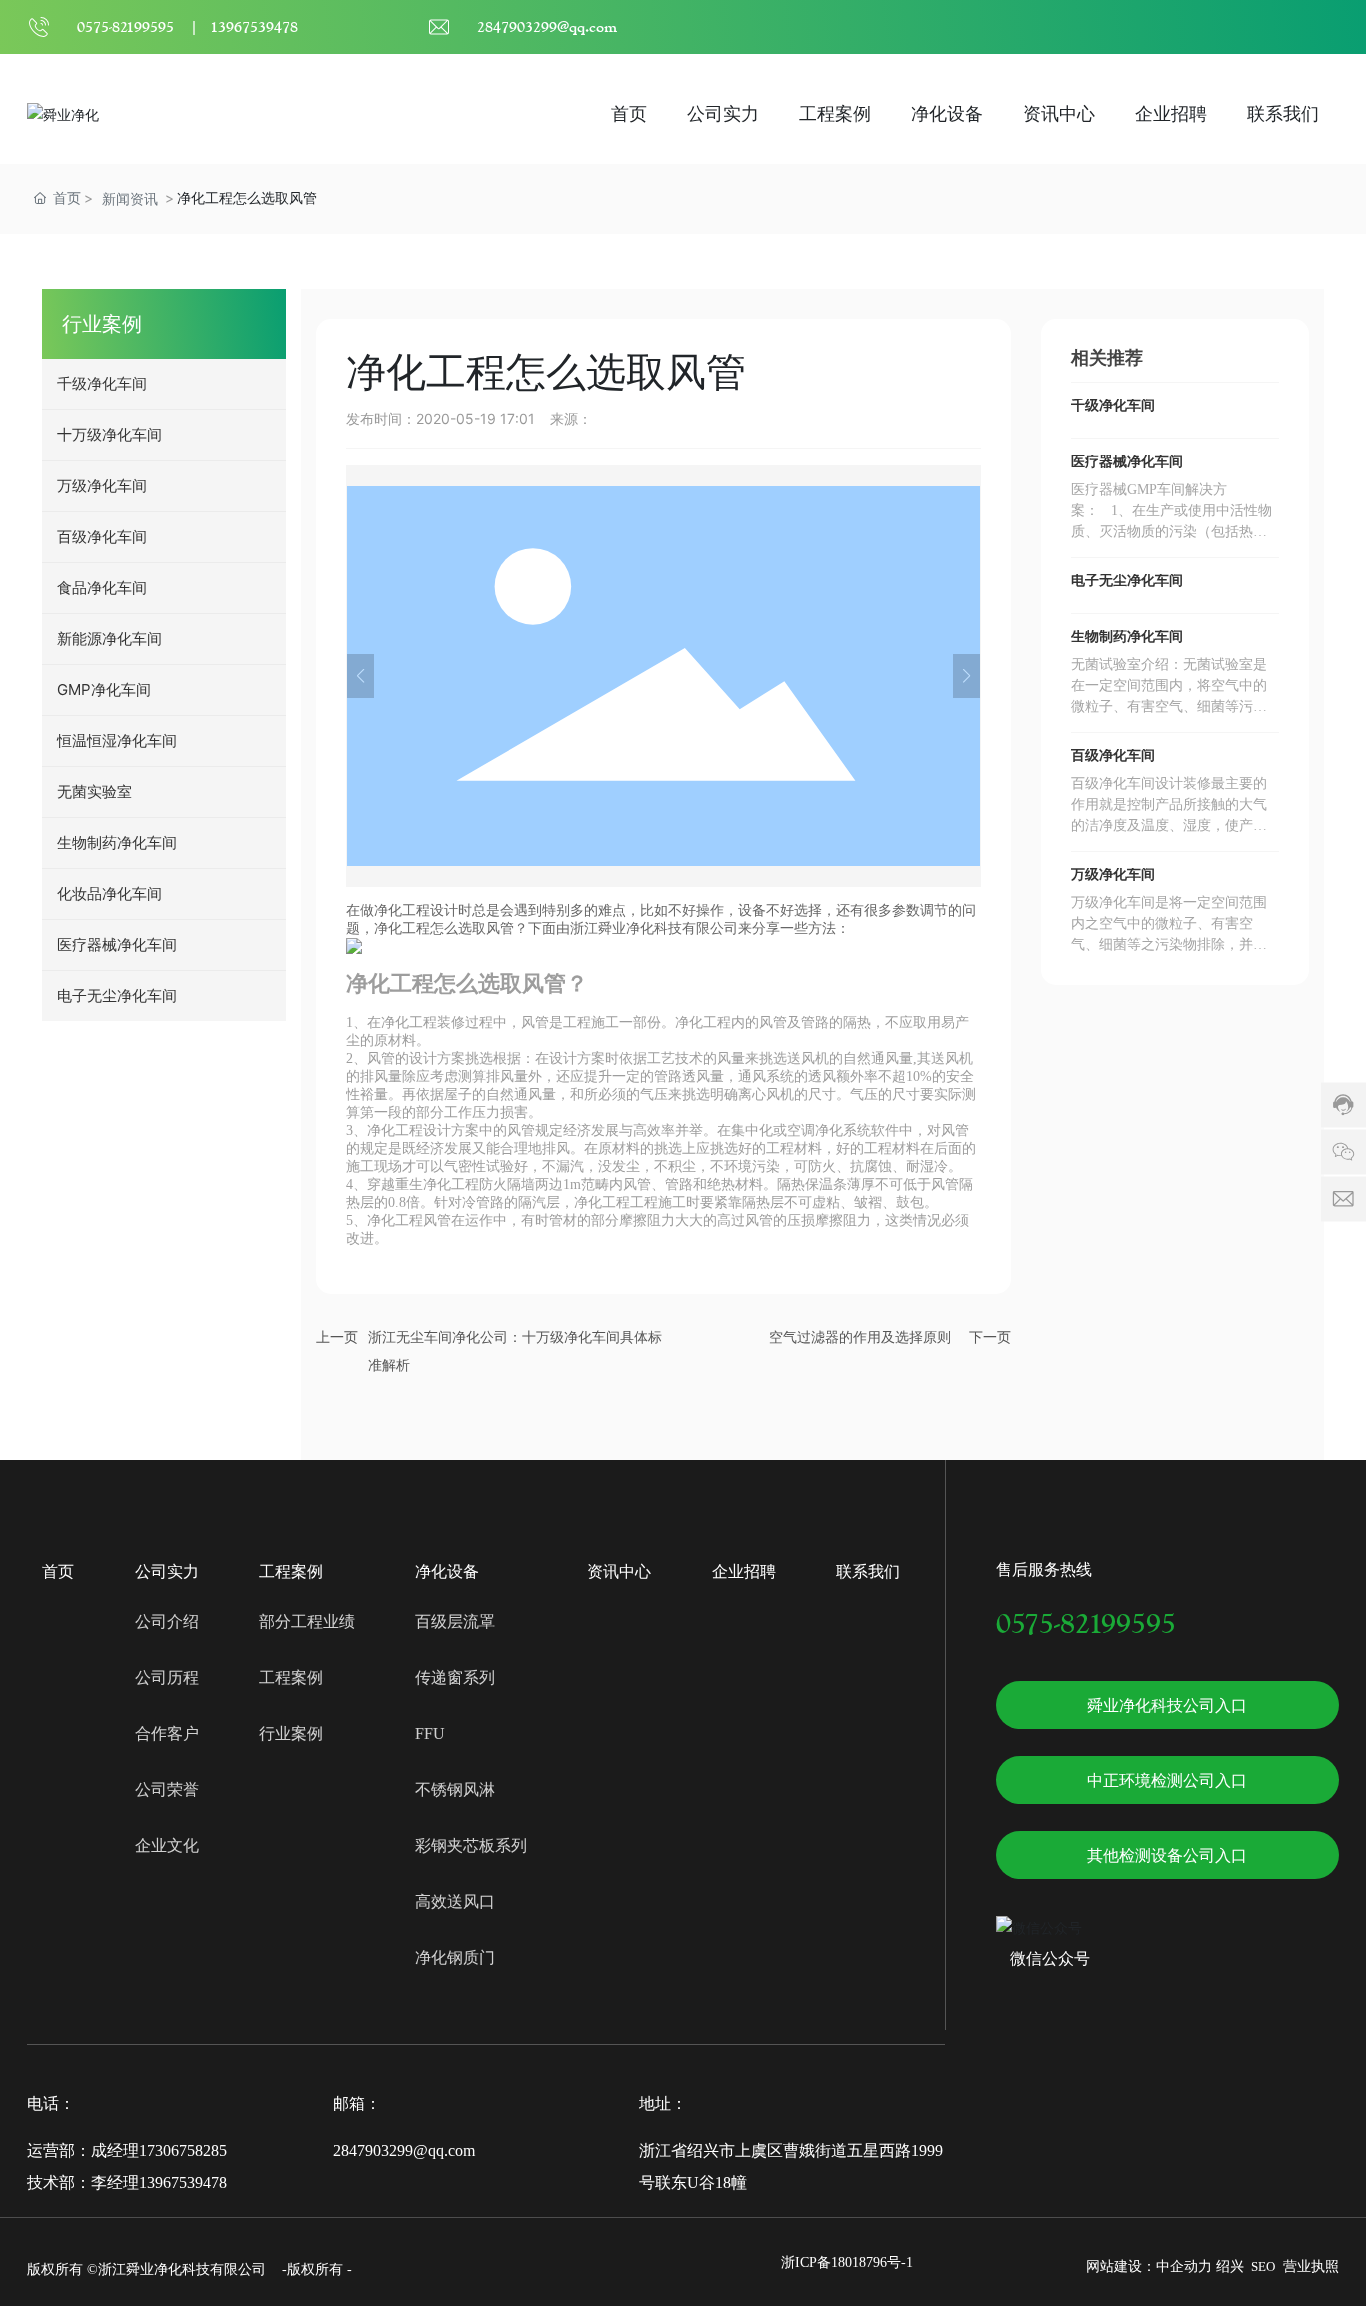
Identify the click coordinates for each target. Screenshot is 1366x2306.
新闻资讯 (130, 198)
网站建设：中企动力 (1149, 2266)
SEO (1263, 2266)
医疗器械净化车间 (1127, 461)
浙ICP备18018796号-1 (847, 2262)
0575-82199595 (125, 26)
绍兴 (1230, 2266)
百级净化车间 (1113, 755)
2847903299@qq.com (547, 26)
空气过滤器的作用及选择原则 (860, 1337)
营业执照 (1311, 2266)
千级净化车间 (1113, 405)
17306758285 (183, 2150)
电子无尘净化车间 (1127, 580)
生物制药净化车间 (1127, 636)
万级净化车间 (1113, 874)
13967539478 (254, 26)
